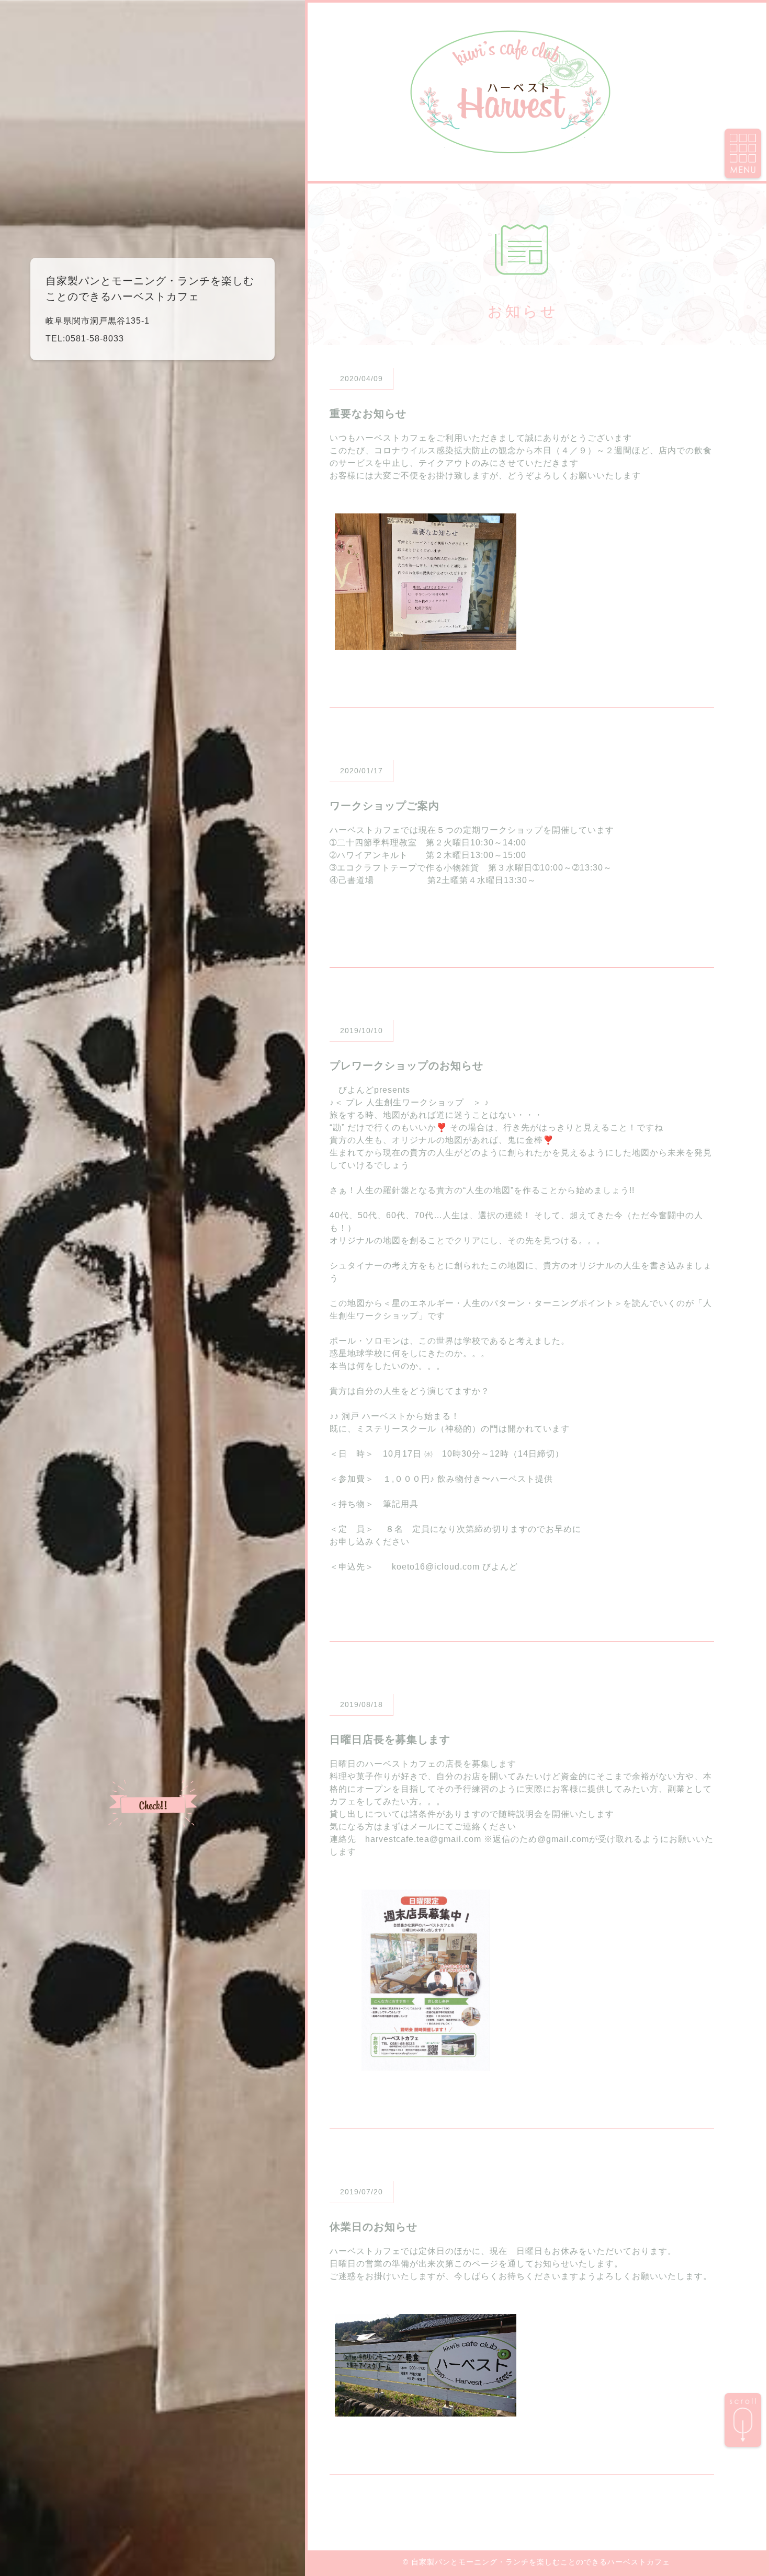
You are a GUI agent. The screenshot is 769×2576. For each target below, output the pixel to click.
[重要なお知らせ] (426, 643)
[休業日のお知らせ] (426, 2410)
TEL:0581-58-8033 (85, 339)
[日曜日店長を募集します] (426, 2064)
